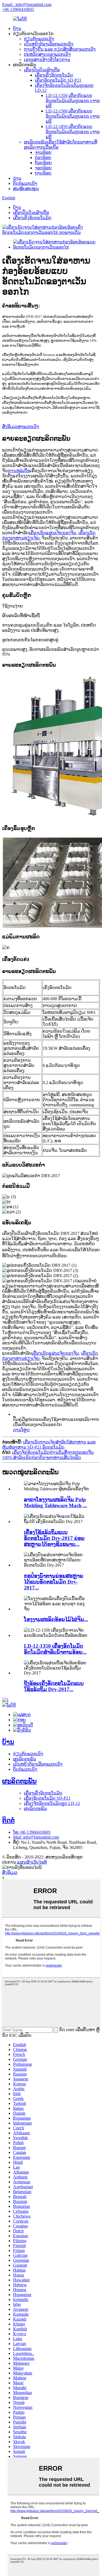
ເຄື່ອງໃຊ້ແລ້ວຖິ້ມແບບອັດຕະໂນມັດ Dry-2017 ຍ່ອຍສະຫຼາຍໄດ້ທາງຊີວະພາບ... (54, 1538)
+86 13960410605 (18, 9)
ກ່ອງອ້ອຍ (43, 158)
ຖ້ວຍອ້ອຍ (43, 163)
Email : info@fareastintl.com (27, 4)
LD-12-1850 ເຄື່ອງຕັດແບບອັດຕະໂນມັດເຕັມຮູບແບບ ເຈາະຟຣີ (73, 132)
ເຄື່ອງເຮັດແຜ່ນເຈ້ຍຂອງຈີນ (52, 533)
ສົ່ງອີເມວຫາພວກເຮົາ (21, 427)
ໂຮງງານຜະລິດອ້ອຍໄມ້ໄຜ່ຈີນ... (56, 1619)
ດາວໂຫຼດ (21, 1430)
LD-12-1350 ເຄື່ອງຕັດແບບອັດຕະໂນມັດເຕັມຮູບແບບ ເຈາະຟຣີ (73, 101)
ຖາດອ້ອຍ (43, 173)
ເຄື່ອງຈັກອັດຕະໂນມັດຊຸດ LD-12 (52, 1803)
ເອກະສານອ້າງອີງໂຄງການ (47, 59)
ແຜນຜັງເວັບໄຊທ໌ (32, 1862)
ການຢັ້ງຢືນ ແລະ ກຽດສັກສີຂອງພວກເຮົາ (60, 49)
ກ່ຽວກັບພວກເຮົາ (39, 39)
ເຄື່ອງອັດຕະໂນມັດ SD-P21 (58, 80)
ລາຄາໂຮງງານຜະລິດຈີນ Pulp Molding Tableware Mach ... (55, 1502)
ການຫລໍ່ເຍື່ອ (19, 471)
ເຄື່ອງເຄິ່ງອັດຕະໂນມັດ (54, 75)
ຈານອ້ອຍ (43, 152)
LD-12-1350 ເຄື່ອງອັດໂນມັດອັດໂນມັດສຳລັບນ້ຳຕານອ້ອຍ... (55, 1649)
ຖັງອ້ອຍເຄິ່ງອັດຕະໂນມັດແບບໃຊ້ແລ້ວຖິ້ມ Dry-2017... (54, 1686)
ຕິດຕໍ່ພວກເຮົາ (25, 183)
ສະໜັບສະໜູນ (26, 189)
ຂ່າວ (17, 178)
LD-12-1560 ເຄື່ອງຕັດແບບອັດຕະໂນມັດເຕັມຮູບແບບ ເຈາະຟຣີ (73, 116)
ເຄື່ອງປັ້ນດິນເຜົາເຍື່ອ (42, 70)
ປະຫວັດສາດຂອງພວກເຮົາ (47, 54)
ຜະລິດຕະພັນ (25, 1759)
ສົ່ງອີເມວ (10, 1873)
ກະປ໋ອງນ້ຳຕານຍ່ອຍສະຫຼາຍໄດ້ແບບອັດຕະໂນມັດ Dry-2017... (54, 1582)
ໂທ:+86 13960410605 (32, 1832)
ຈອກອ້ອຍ (43, 168)
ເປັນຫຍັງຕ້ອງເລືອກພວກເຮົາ (49, 44)
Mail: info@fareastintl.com (36, 1837)
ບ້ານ (17, 28)
